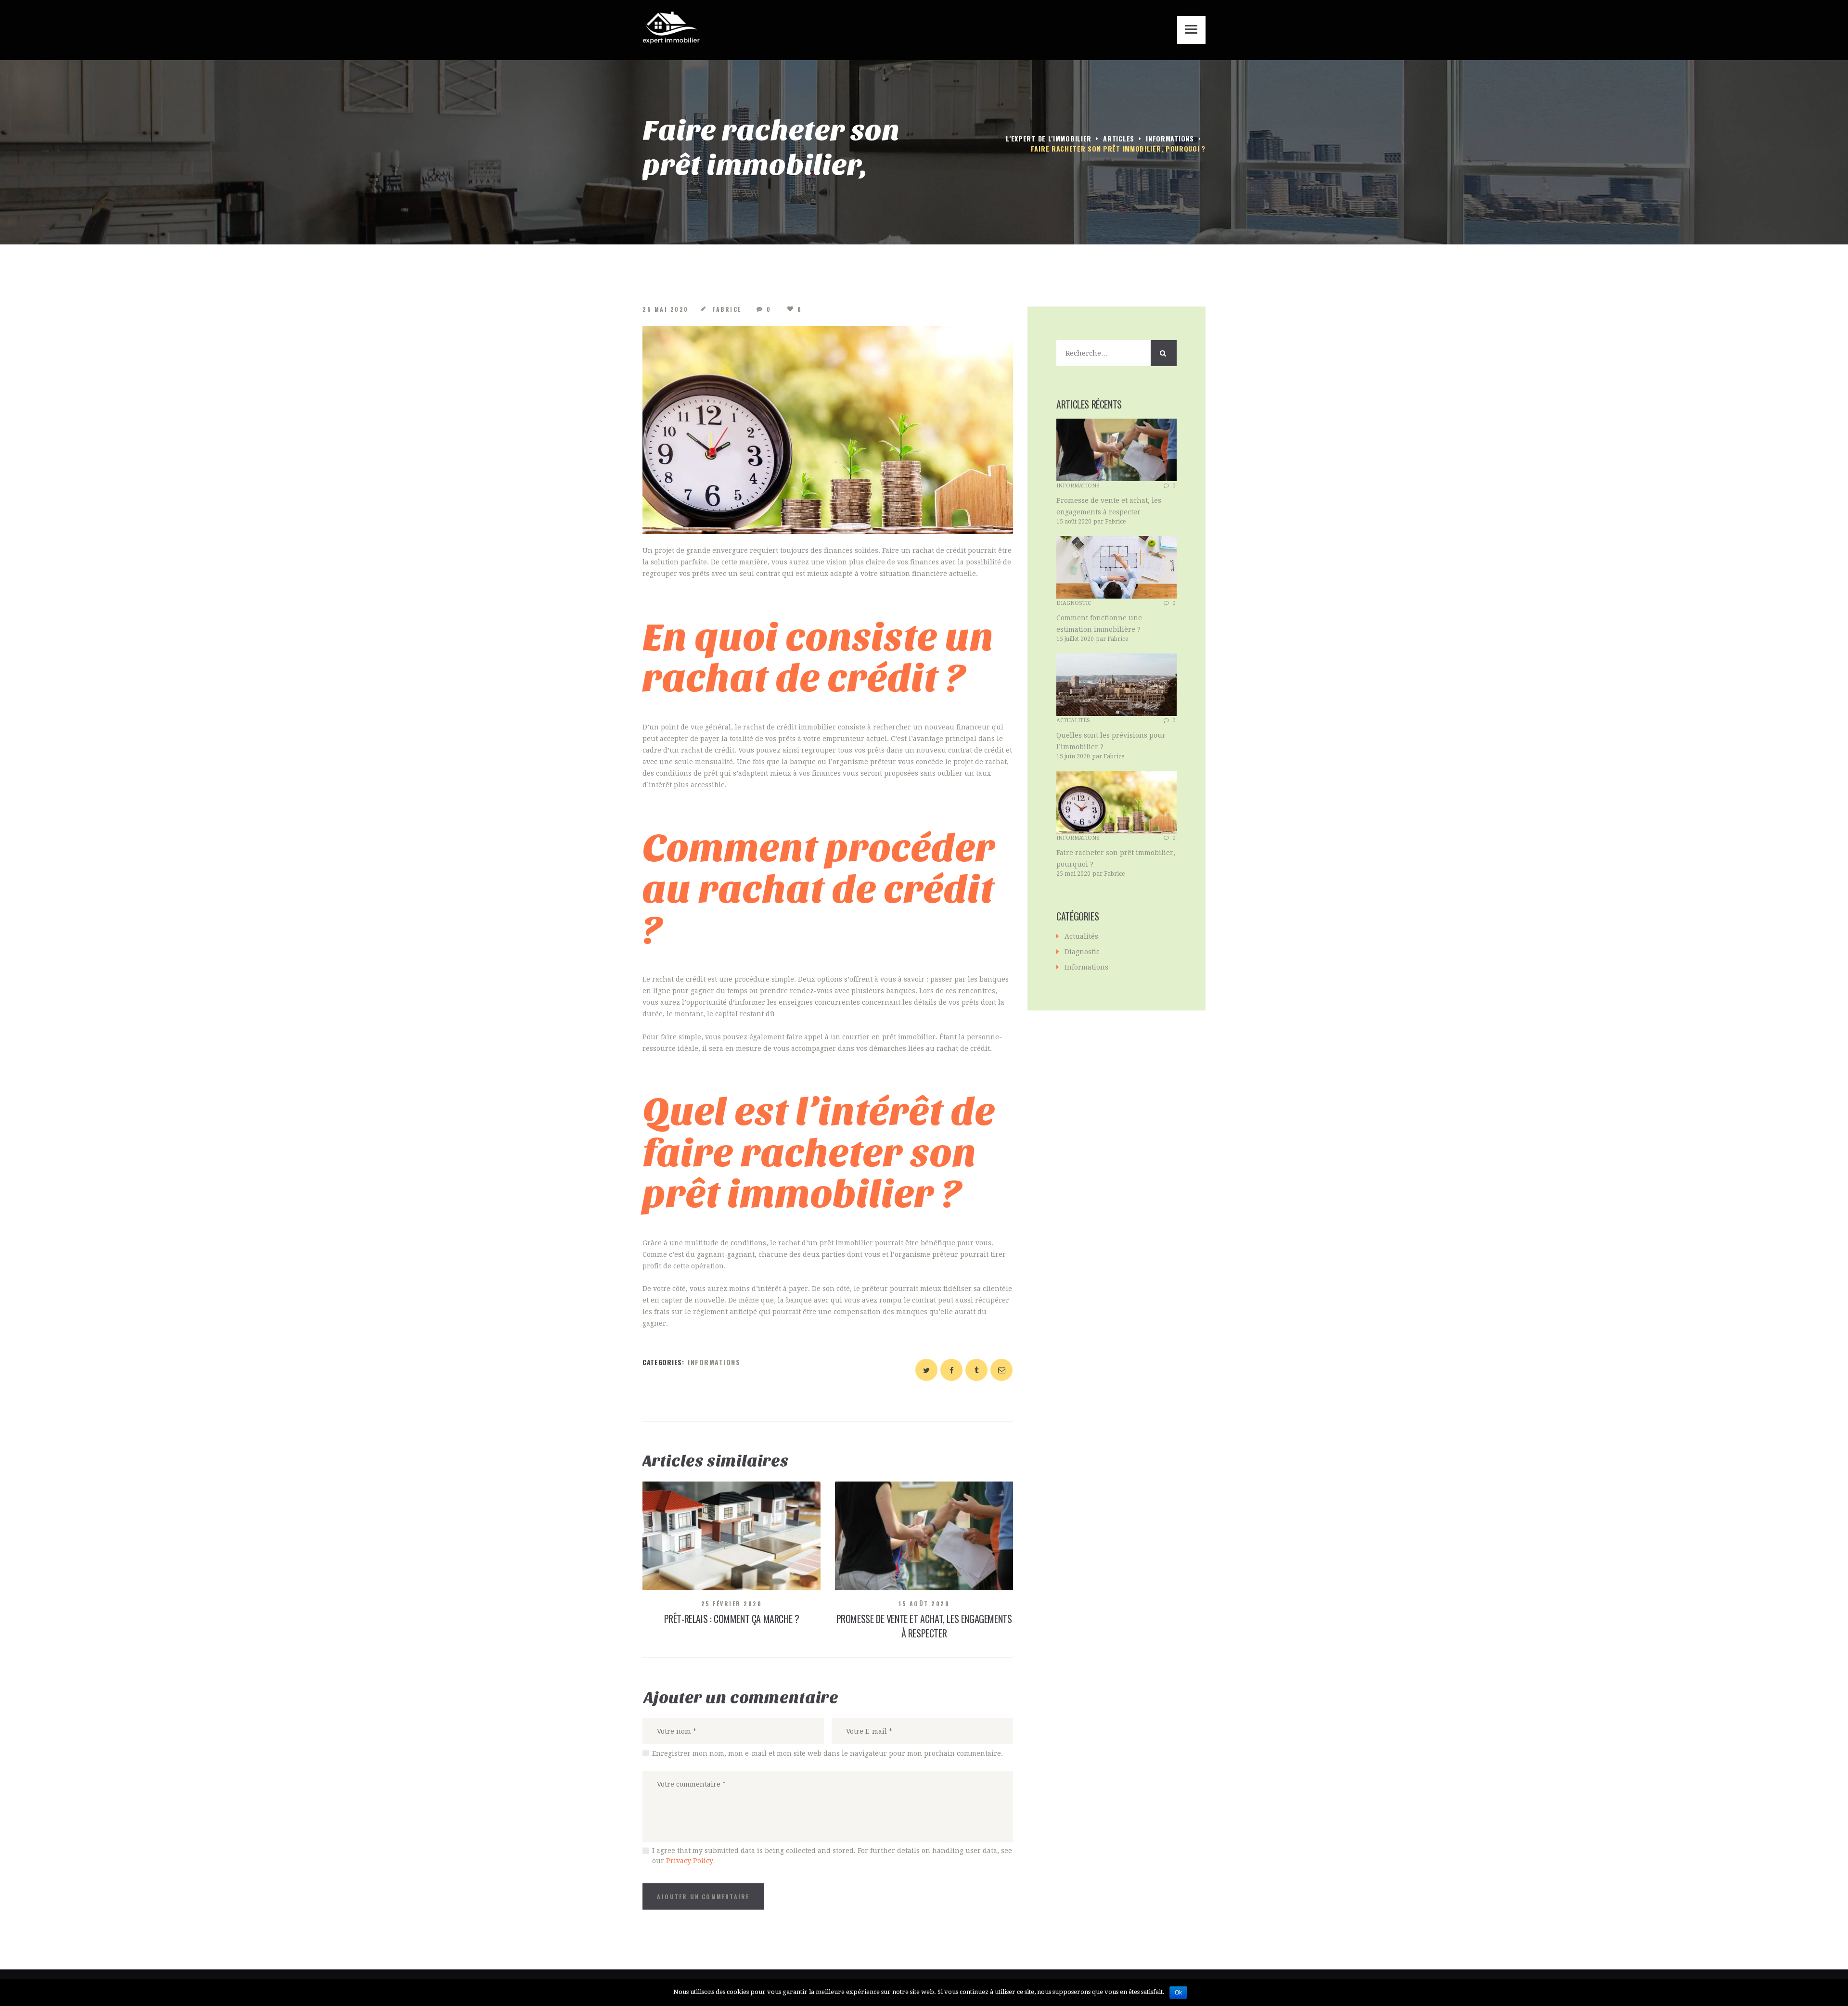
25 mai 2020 (666, 309)
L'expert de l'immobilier (1049, 138)
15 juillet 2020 (1075, 639)
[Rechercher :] (1116, 353)
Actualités (1073, 721)
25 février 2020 (732, 1604)
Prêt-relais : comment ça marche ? (732, 1619)
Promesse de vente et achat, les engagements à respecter (924, 1626)
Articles (1119, 138)
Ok (1178, 1993)
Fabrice (727, 309)
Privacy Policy (690, 1861)
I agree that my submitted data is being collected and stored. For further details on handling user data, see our (832, 1856)
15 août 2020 (924, 1604)
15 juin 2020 (1073, 756)
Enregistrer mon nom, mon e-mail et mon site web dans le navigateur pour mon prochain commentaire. (828, 1753)
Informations (1170, 138)
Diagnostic (1074, 603)
